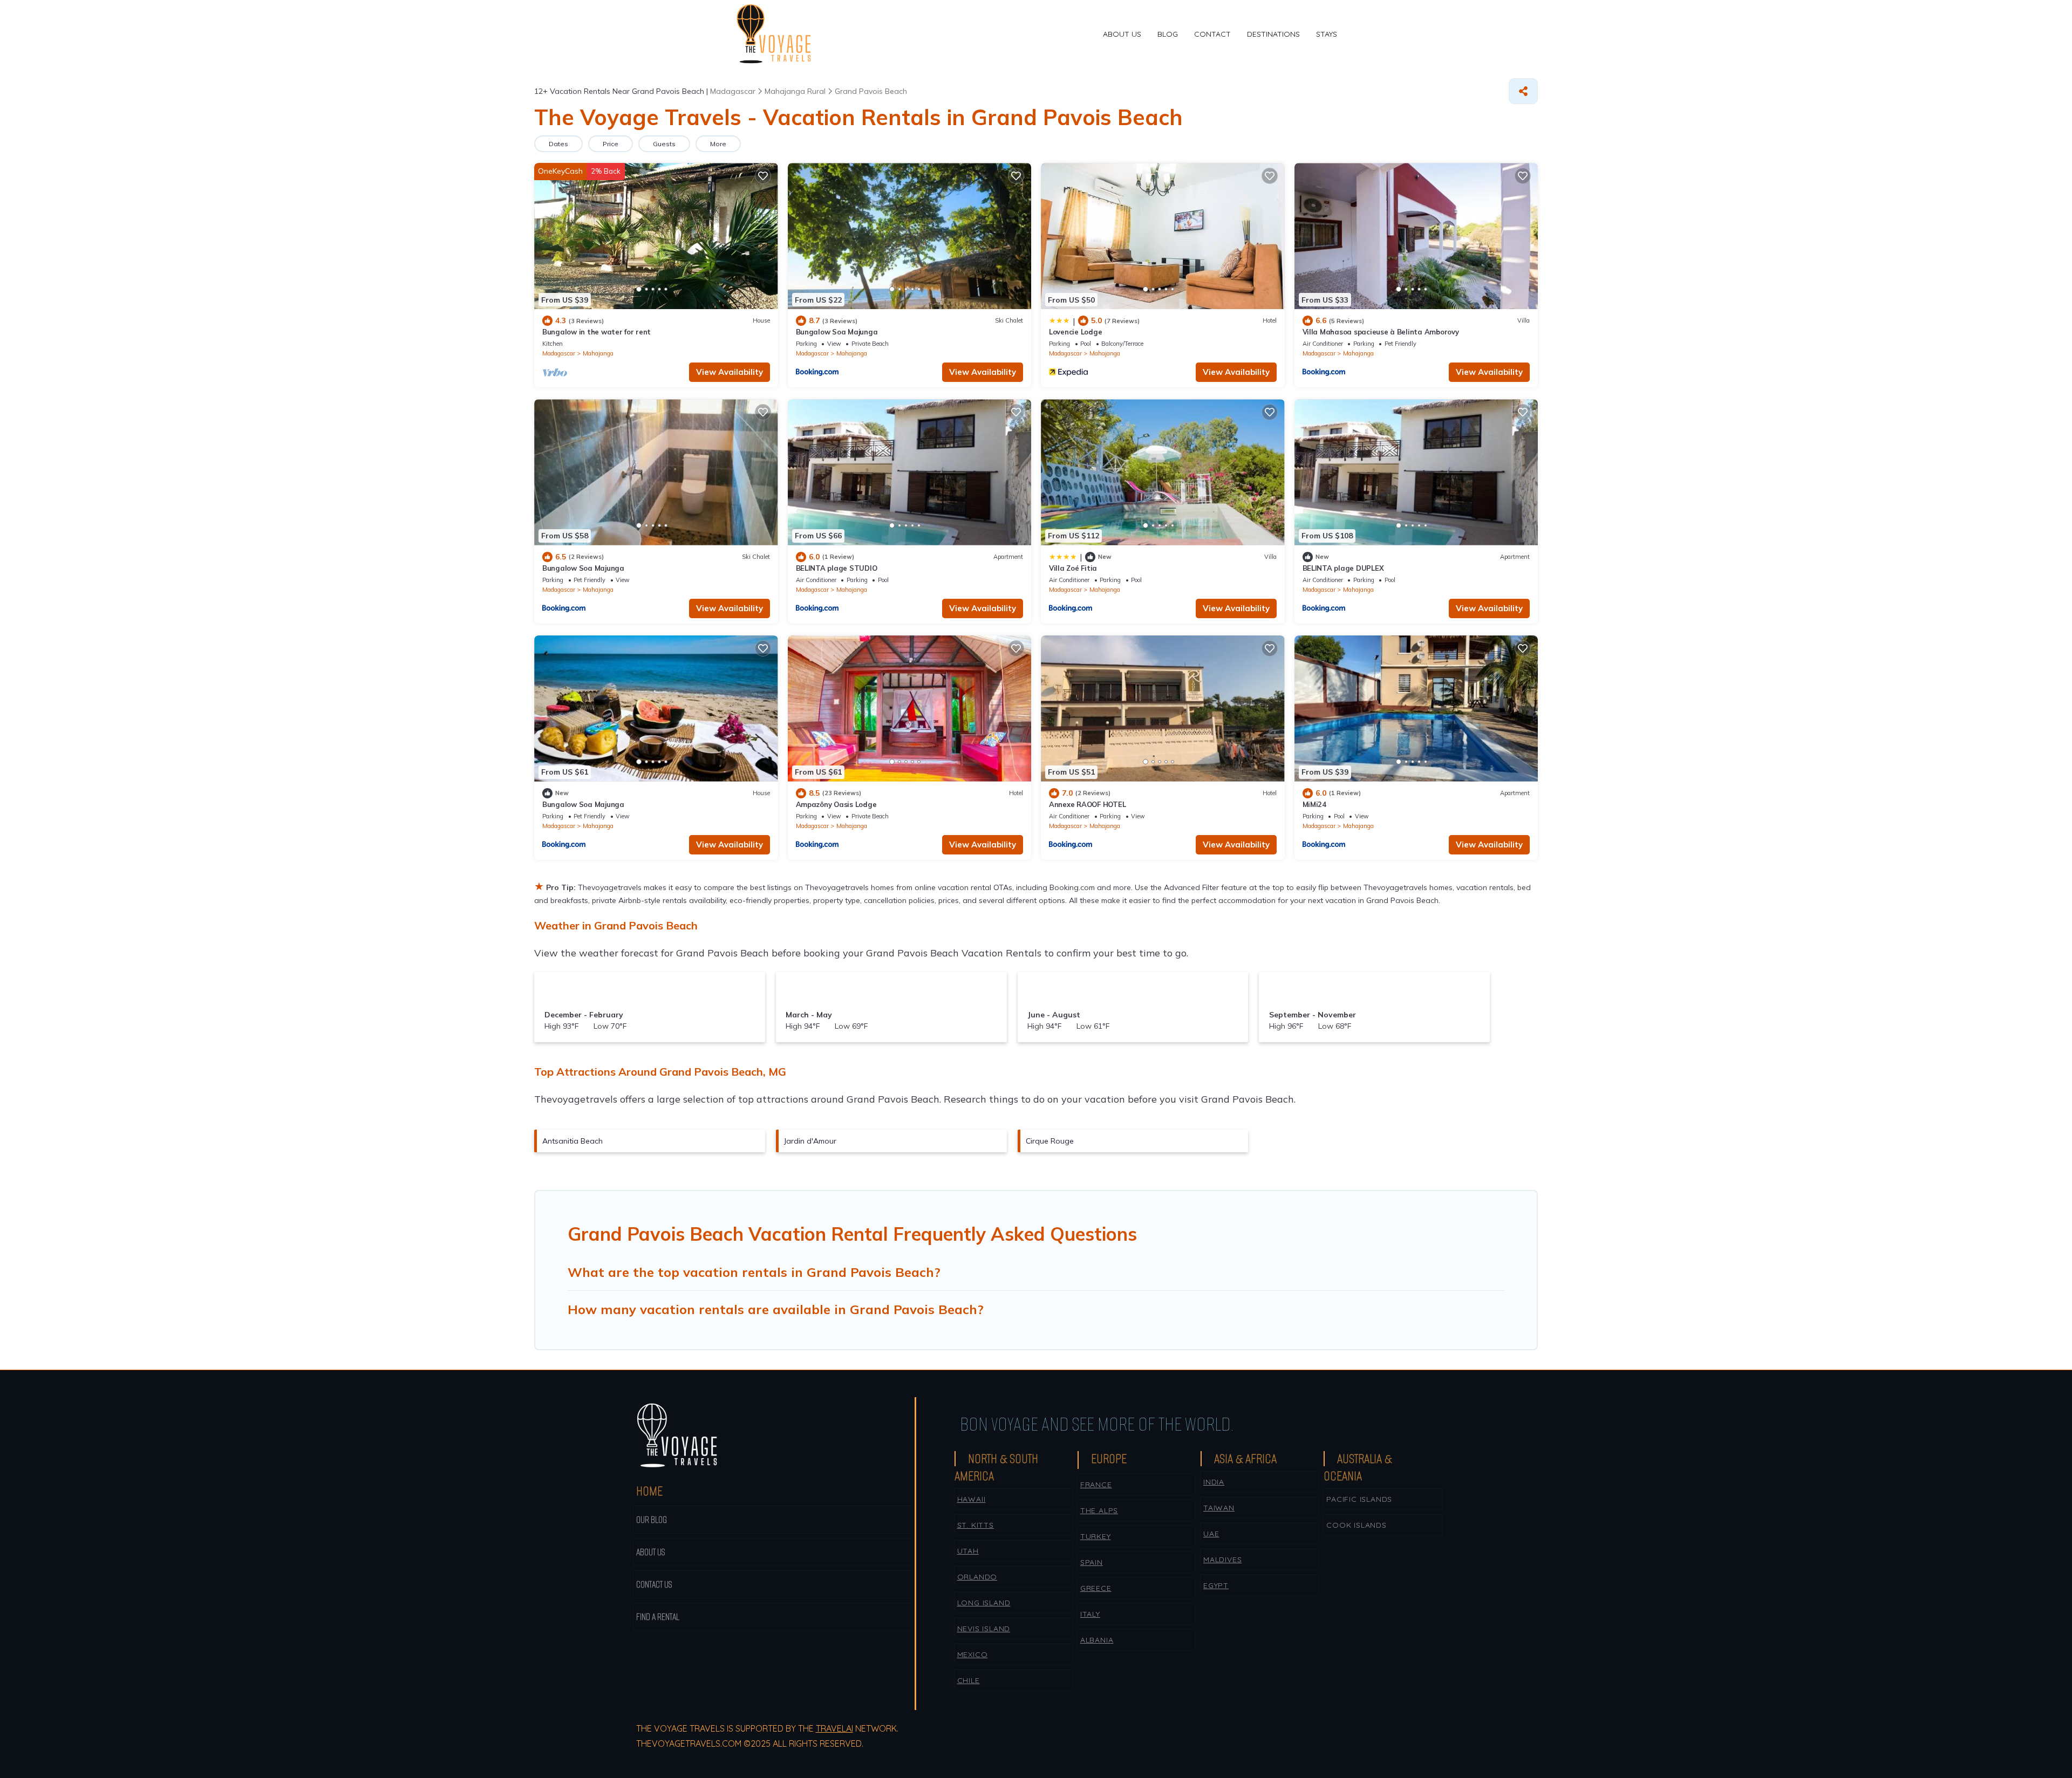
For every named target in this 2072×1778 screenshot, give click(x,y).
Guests (664, 144)
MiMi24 (1314, 804)
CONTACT (1212, 34)
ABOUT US (1122, 34)
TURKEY (1096, 1536)
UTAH (968, 1551)
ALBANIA (1097, 1640)
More (718, 144)
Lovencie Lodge (1075, 332)
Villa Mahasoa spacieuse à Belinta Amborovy (1381, 332)
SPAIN (1092, 1562)
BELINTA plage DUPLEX (1343, 568)
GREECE (1096, 1588)
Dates (558, 144)
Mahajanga (598, 353)
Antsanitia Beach (572, 1141)
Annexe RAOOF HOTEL (1087, 804)
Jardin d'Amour (810, 1141)
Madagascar (559, 353)
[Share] (1523, 91)
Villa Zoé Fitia (1073, 568)
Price (611, 144)
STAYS (1327, 34)
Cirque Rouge (1050, 1141)
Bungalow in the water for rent (597, 332)
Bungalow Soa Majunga (837, 332)
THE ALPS (1099, 1510)
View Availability (730, 372)
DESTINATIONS (1273, 34)
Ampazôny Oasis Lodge (836, 804)
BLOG (1168, 34)
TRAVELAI (834, 1728)
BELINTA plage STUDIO (837, 568)
